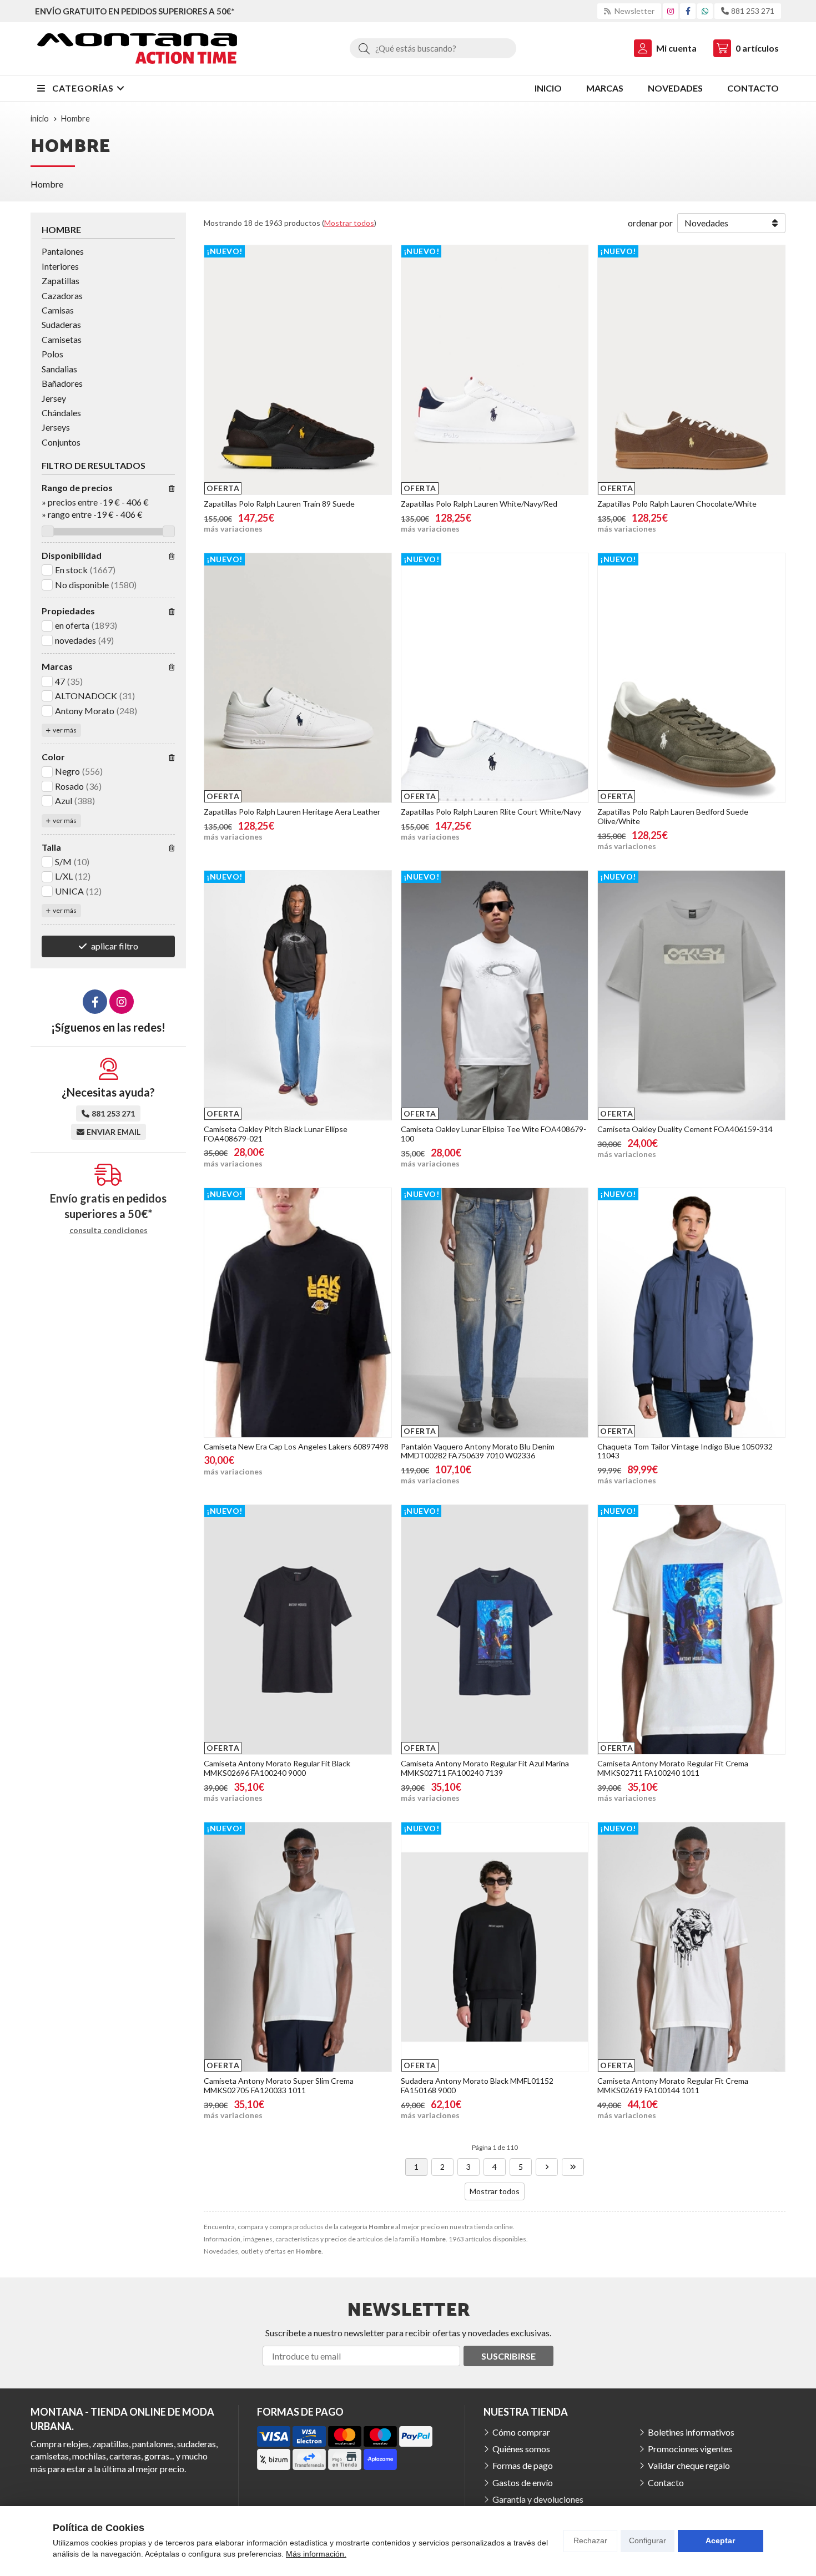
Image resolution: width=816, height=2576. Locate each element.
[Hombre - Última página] (573, 2167)
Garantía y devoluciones (538, 2499)
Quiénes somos (521, 2449)
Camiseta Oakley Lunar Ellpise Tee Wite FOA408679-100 (493, 1134)
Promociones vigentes (690, 2449)
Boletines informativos (691, 2432)
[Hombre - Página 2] (547, 2167)
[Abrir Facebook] (688, 11)
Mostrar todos (349, 223)
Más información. (316, 2554)
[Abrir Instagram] (671, 11)
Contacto (666, 2482)
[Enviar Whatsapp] (705, 11)
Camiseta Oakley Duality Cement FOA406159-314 (685, 1129)
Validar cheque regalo (689, 2465)
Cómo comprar (521, 2432)
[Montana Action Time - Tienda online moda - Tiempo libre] (137, 49)
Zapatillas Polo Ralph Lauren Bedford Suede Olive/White (673, 816)
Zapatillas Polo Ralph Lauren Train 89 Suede (279, 504)
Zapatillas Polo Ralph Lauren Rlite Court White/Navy (491, 812)
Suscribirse (508, 2356)
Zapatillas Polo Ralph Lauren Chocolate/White (677, 504)
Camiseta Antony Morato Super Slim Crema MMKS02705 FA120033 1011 (279, 2085)
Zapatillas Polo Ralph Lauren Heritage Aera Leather (292, 812)
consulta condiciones (109, 1230)
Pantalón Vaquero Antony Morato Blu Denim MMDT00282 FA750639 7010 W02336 (478, 1451)
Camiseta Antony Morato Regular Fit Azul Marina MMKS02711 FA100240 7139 (485, 1768)
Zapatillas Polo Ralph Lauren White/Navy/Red (479, 504)
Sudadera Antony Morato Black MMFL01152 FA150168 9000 (477, 2085)
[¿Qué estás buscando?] (433, 48)
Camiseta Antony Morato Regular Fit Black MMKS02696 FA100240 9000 (277, 1768)
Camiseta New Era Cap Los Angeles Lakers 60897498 (296, 1446)
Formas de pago (523, 2465)
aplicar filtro (115, 946)
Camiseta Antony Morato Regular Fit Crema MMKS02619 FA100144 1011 (673, 2085)
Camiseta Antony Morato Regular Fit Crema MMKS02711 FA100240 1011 (673, 1768)
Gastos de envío (523, 2482)
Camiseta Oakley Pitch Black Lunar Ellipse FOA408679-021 (276, 1134)
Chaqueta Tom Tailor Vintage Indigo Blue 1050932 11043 (685, 1451)
